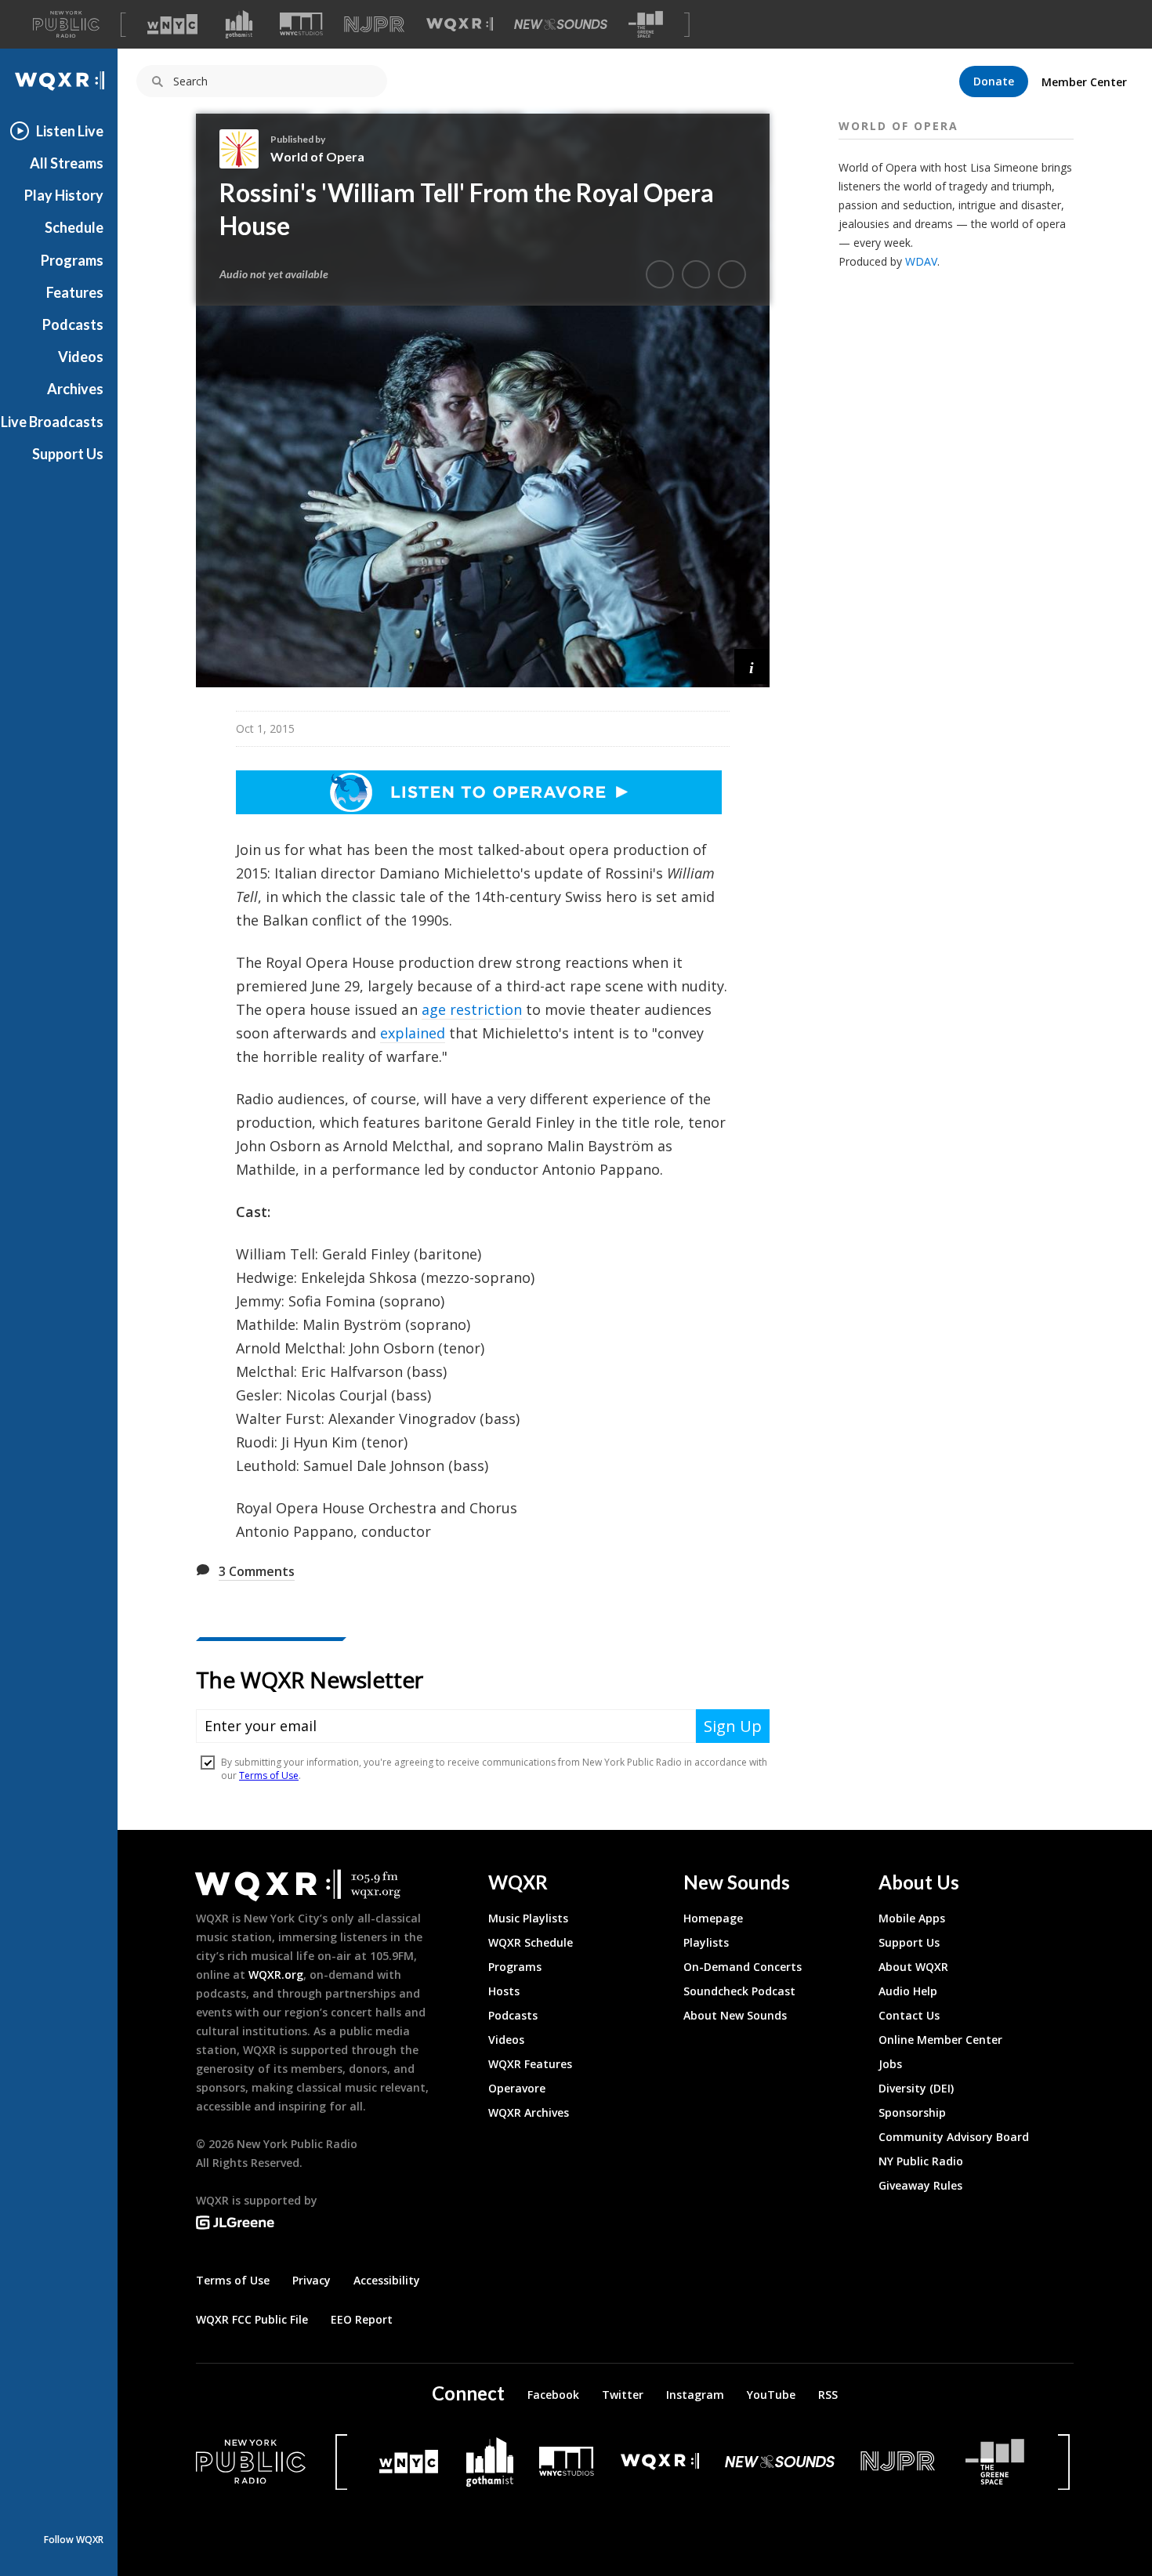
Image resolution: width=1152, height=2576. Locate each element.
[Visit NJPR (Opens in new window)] (374, 25)
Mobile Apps (912, 1918)
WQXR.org (276, 1975)
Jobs (890, 2064)
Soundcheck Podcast (739, 1991)
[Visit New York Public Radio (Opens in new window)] (251, 2462)
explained (413, 1033)
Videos (81, 357)
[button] (752, 667)
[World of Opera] (245, 149)
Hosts (504, 1991)
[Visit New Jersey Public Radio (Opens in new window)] (900, 2461)
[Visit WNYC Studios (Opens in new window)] (301, 24)
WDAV (921, 261)
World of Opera (317, 156)
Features (75, 292)
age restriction (472, 1009)
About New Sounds (735, 2015)
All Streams (67, 163)
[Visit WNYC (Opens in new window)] (172, 24)
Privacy (312, 2280)
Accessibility (387, 2280)
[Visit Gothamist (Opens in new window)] (239, 24)
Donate (994, 81)
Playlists (706, 1942)
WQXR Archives (529, 2112)
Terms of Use (233, 2280)
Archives (75, 389)
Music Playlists (528, 1918)
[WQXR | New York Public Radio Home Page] (59, 81)
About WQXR (913, 1967)
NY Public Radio (921, 2161)
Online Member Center (940, 2040)
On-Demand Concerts (743, 1967)
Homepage (713, 1918)
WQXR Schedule (531, 1942)
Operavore (517, 2088)
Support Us (68, 454)
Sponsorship (912, 2112)
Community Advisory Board (954, 2137)
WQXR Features (530, 2064)
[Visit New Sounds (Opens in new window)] (561, 24)
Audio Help (908, 1991)
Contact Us (909, 2015)
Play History (64, 195)
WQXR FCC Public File (252, 2319)
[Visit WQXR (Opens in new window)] (460, 25)
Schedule (74, 227)
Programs (72, 260)
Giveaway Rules (920, 2185)
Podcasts (73, 324)
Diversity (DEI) (916, 2088)
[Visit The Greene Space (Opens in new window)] (646, 25)
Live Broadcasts (52, 422)
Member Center (1084, 82)
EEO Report (362, 2319)
